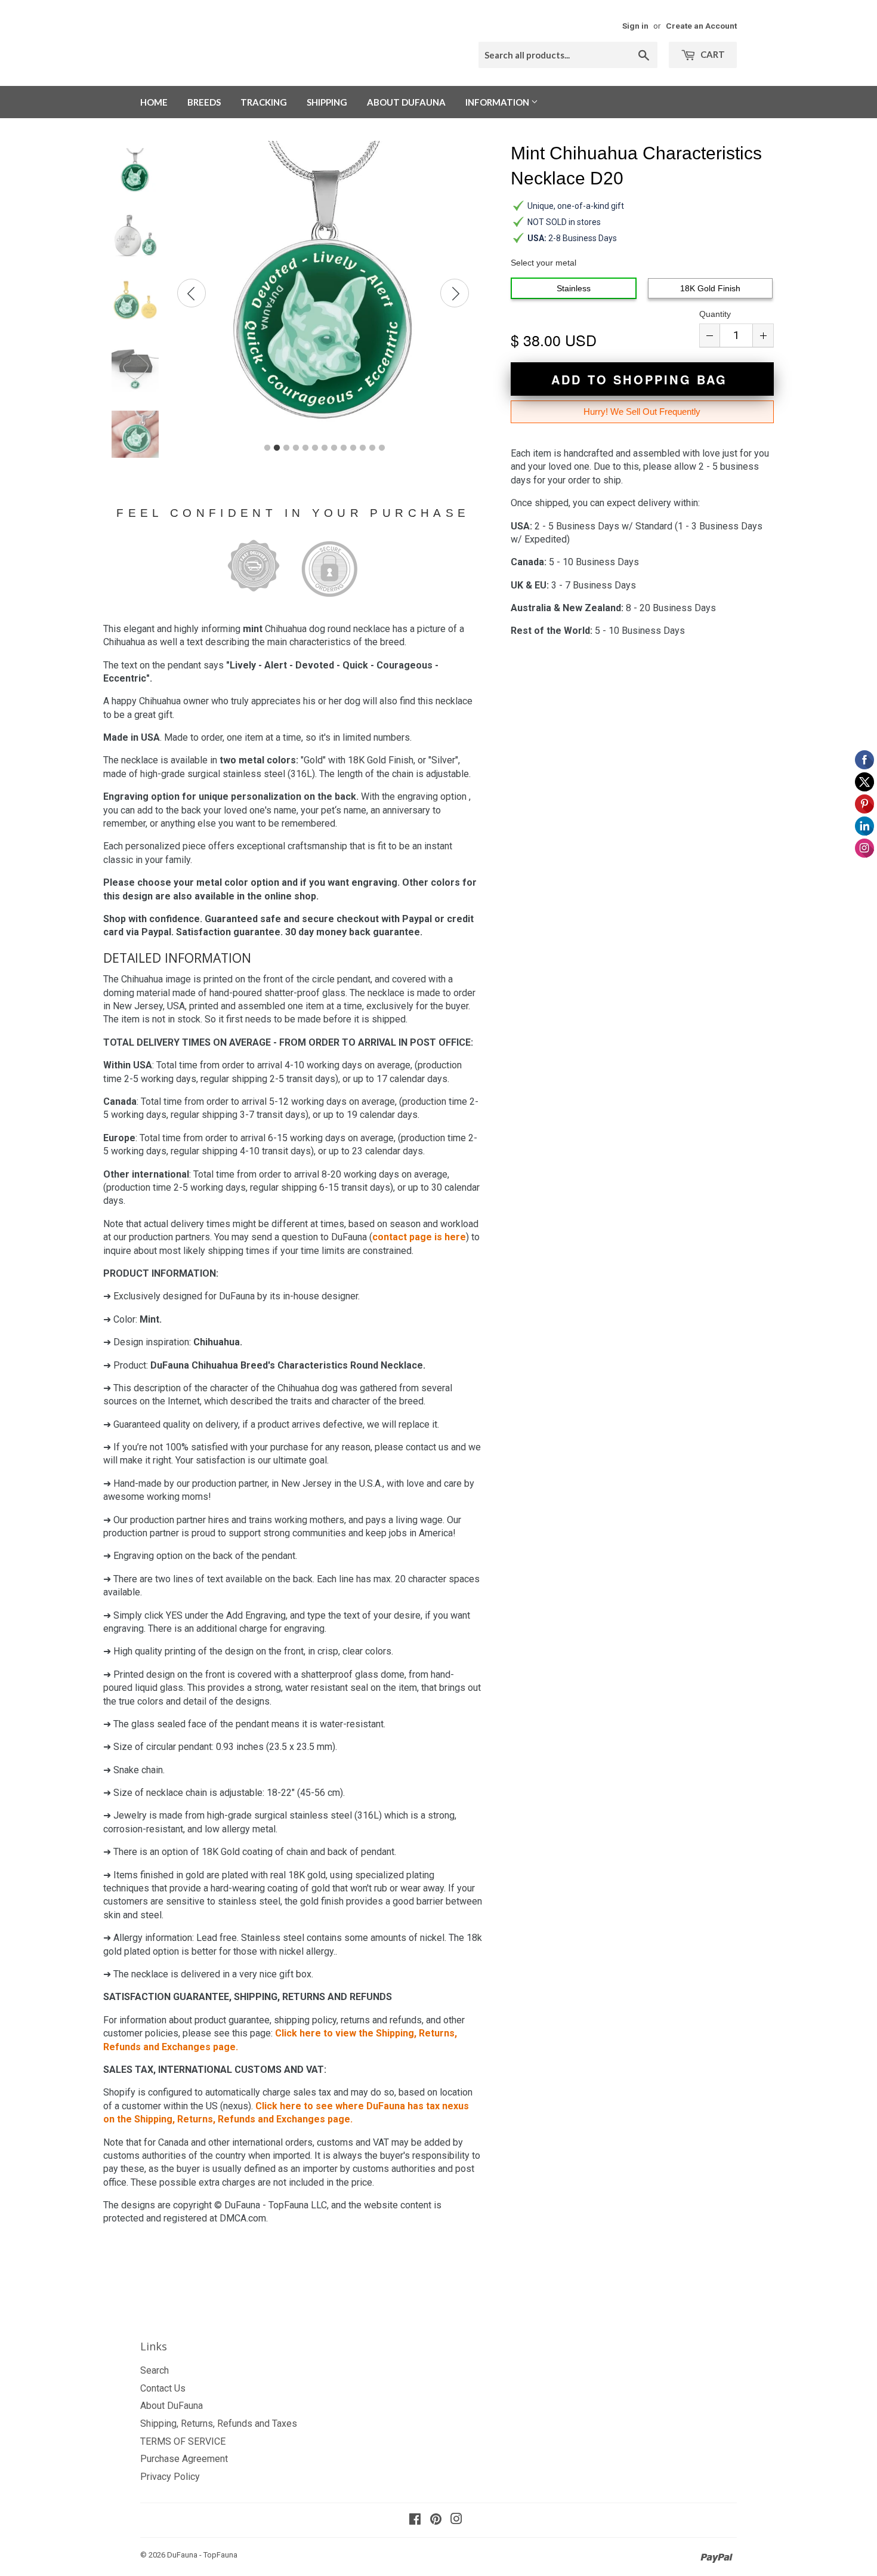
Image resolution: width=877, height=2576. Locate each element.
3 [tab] (286, 448)
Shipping (327, 102)
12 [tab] (372, 448)
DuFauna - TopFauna (202, 2555)
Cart (712, 54)
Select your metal (544, 263)
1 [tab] (267, 448)
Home (154, 102)
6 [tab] (315, 448)
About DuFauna (406, 102)
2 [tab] (277, 448)
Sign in (635, 26)
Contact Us (163, 2388)
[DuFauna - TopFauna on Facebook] (415, 2520)
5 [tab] (305, 448)
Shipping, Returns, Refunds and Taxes (219, 2424)
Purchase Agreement (184, 2459)
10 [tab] (353, 448)
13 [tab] (382, 448)
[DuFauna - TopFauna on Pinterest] (436, 2520)
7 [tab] (325, 448)
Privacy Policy (170, 2477)
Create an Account (701, 26)
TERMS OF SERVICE (183, 2441)
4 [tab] (296, 448)
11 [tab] (363, 448)
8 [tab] (334, 448)
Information (498, 102)
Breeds (204, 102)
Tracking (264, 102)
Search (155, 2370)
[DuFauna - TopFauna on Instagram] (456, 2520)
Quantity (715, 314)
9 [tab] (344, 448)
